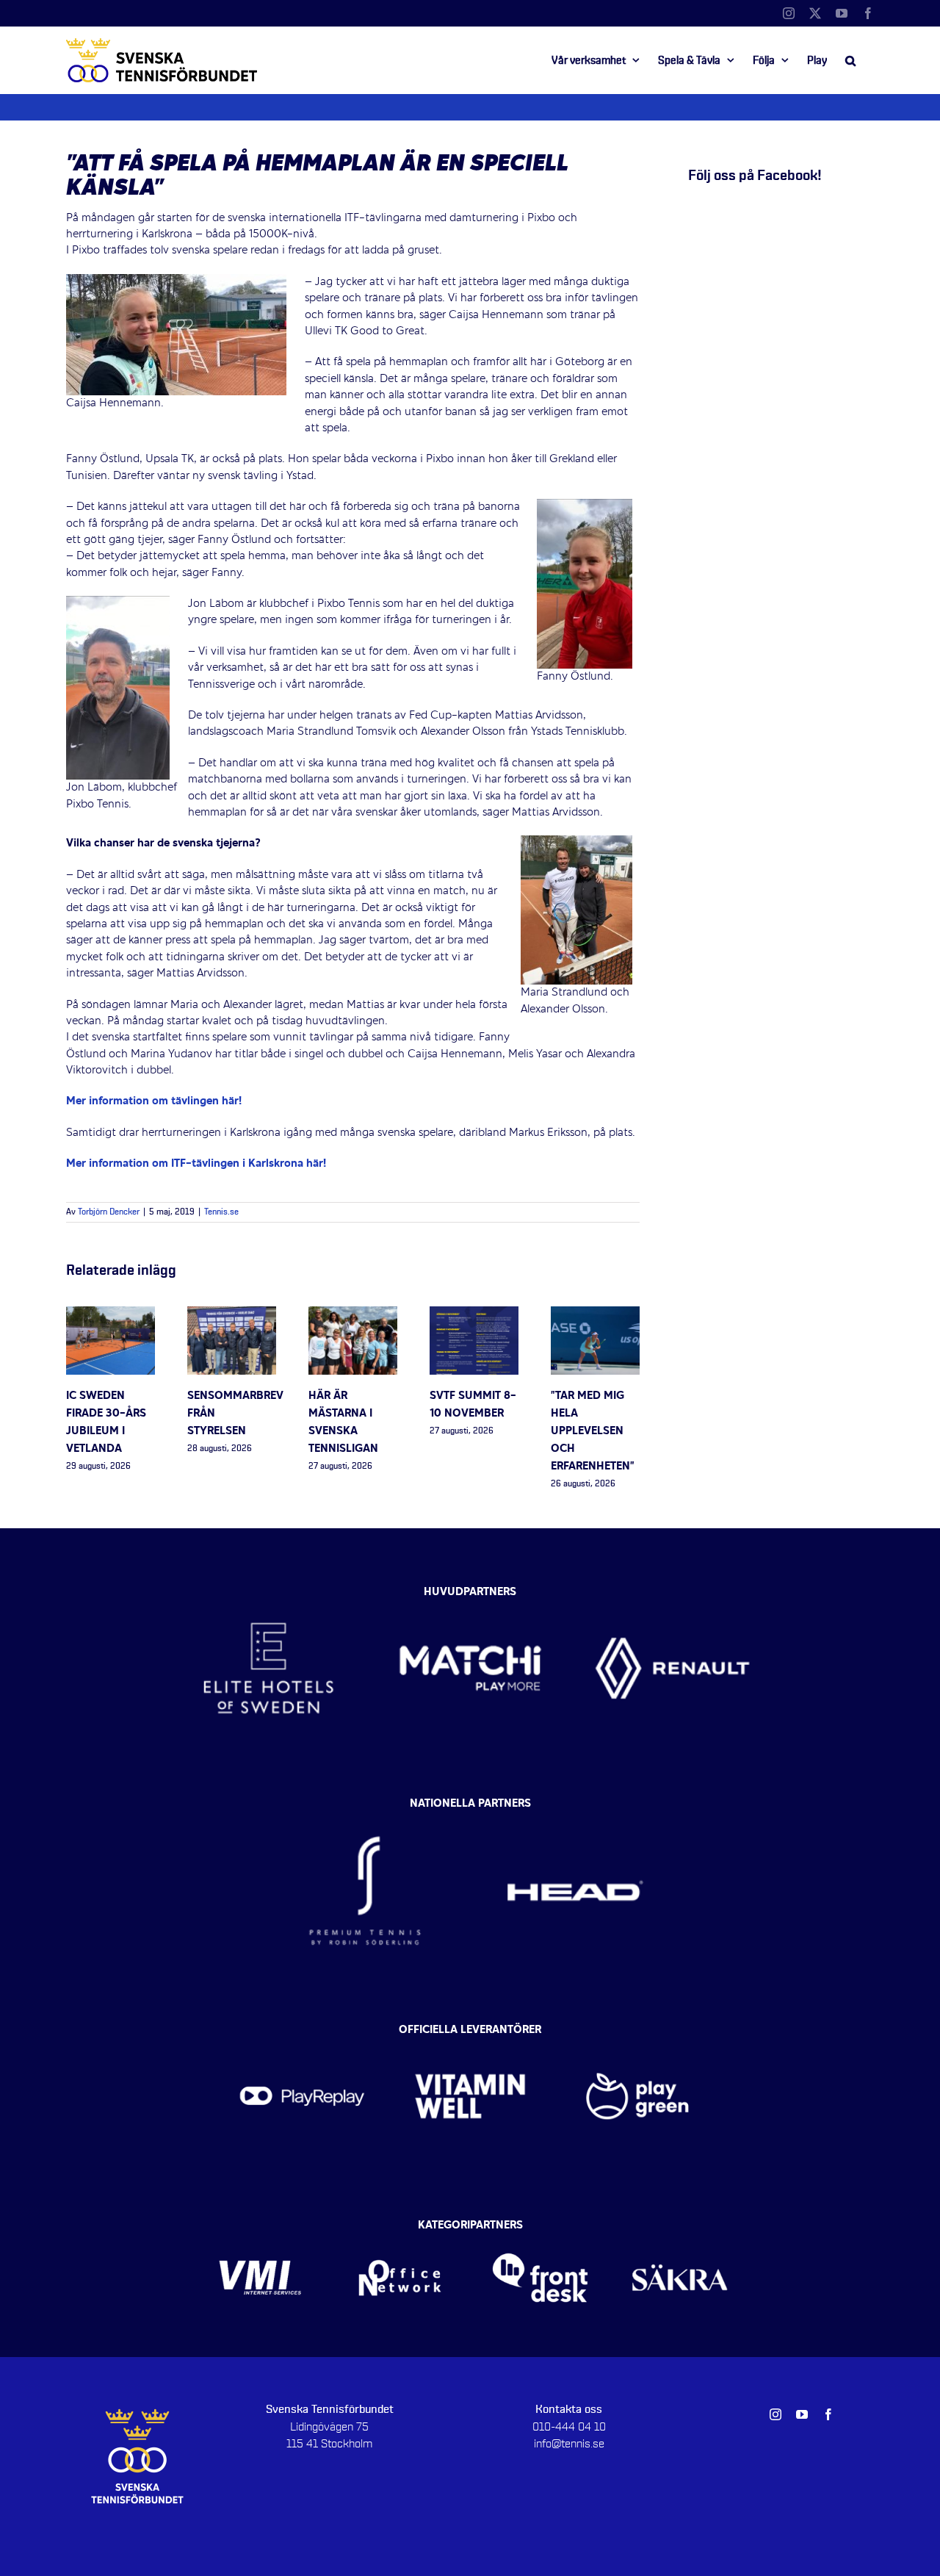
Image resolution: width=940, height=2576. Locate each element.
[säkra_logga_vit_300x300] (680, 2230)
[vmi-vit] (260, 2230)
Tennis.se (221, 1212)
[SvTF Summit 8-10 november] (474, 1314)
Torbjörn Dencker (109, 1212)
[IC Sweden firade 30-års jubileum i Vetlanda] (111, 1314)
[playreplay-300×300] (302, 2034)
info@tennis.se (569, 2444)
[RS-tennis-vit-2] (365, 1807)
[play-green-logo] (638, 2034)
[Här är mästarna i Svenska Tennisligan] (353, 1314)
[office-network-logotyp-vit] (400, 2230)
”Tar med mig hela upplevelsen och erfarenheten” (593, 1431)
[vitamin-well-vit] (470, 2034)
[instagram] (775, 2414)
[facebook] (828, 2414)
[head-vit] (575, 1807)
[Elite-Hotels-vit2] (268, 1589)
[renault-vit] (672, 1589)
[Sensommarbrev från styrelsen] (232, 1314)
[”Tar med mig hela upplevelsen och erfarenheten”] (595, 1314)
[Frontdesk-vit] (540, 2230)
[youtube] (802, 2414)
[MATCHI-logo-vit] (470, 1589)
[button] (850, 60)
